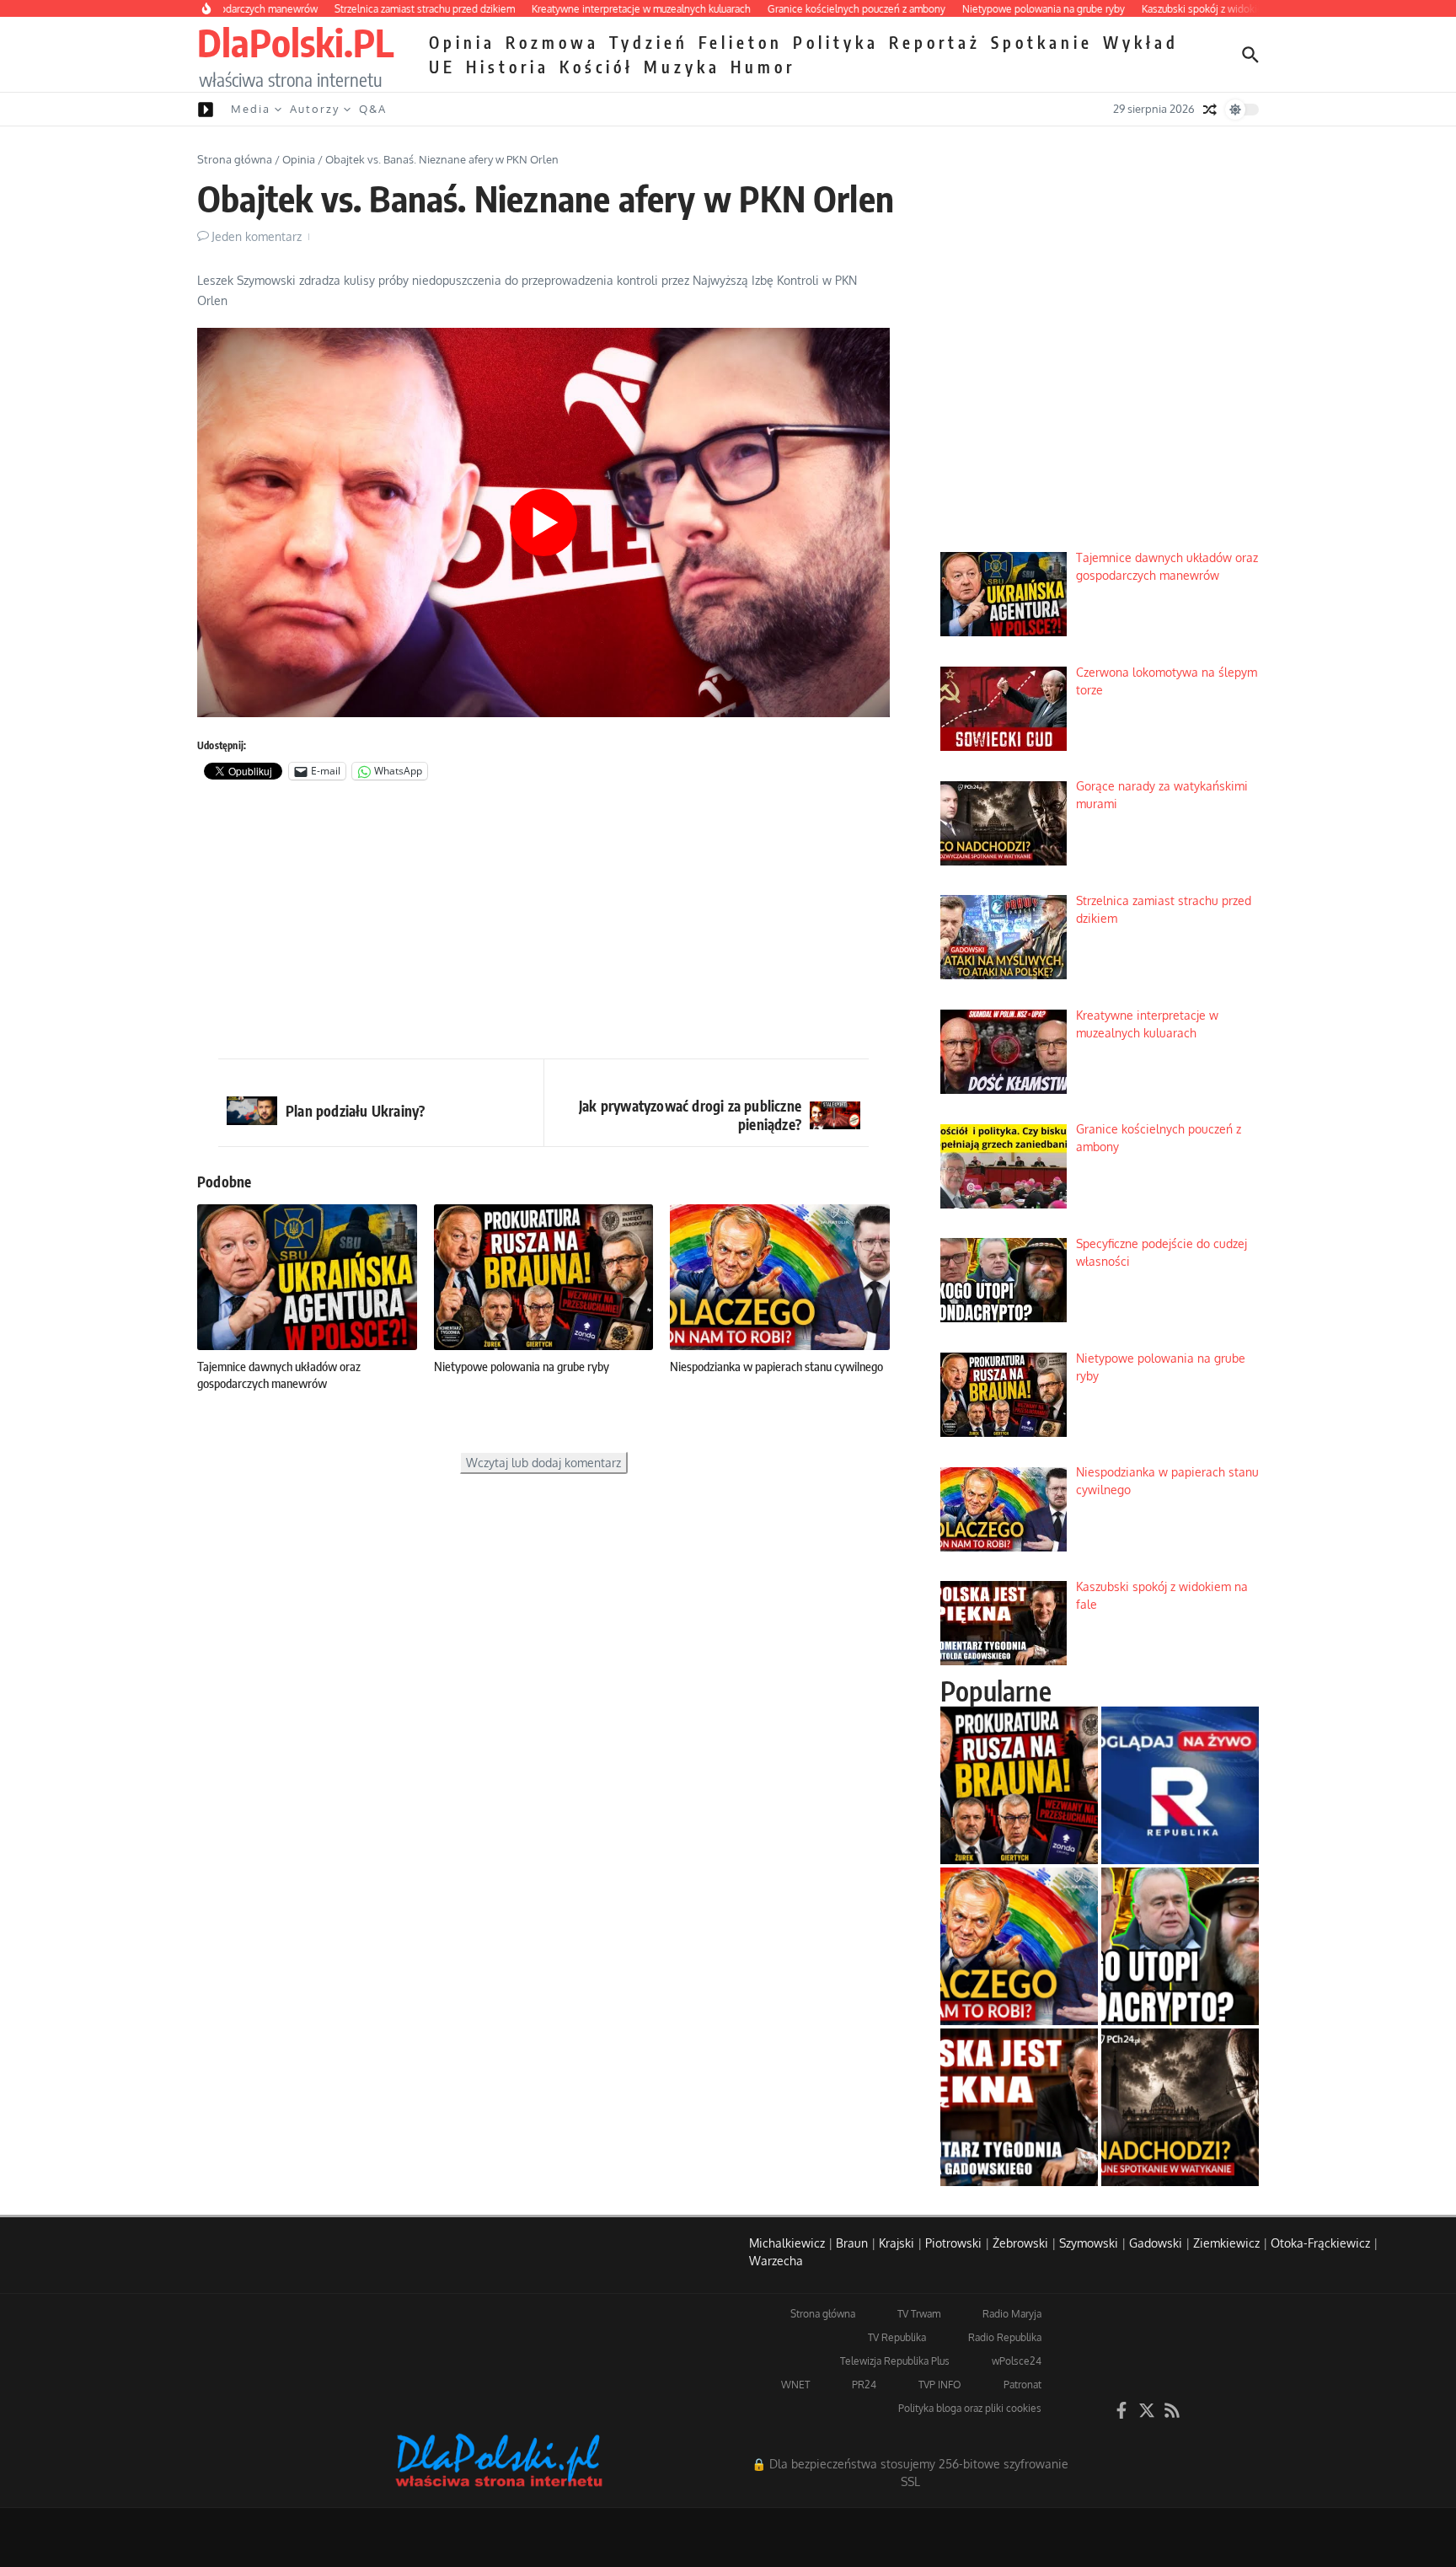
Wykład (1141, 42)
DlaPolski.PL (295, 42)
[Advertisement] (543, 924)
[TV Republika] (1180, 1785)
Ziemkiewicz (1226, 2243)
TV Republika (897, 2337)
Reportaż (935, 42)
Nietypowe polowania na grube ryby (522, 1366)
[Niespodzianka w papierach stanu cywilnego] (1019, 1946)
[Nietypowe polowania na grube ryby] (1019, 1785)
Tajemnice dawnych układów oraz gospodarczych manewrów (279, 1375)
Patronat (1022, 2385)
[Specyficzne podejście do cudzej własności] (1180, 1946)
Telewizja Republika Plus (895, 2361)
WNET (795, 2385)
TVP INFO (940, 2385)
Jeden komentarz (257, 236)
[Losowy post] (1210, 110)
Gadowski (1156, 2243)
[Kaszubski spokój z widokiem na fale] (1019, 2107)
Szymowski (1089, 2243)
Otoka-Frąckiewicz (1320, 2243)
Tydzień (649, 42)
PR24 (864, 2385)
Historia (508, 67)
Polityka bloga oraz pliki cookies (970, 2408)
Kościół (597, 67)
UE (442, 67)
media (251, 109)
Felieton (741, 42)
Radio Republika (1005, 2337)
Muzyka (682, 67)
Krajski (897, 2243)
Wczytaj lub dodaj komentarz (543, 1463)
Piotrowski (953, 2243)
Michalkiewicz (787, 2243)
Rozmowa (552, 42)
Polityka (836, 42)
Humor (763, 67)
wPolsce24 (1017, 2361)
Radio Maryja (1012, 2314)
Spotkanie (1042, 42)
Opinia (462, 42)
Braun (852, 2243)
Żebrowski (1020, 2243)
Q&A (373, 109)
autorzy (315, 109)
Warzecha (776, 2261)
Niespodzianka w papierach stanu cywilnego (776, 1366)
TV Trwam (919, 2314)
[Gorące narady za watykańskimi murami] (1180, 2107)
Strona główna (235, 159)
